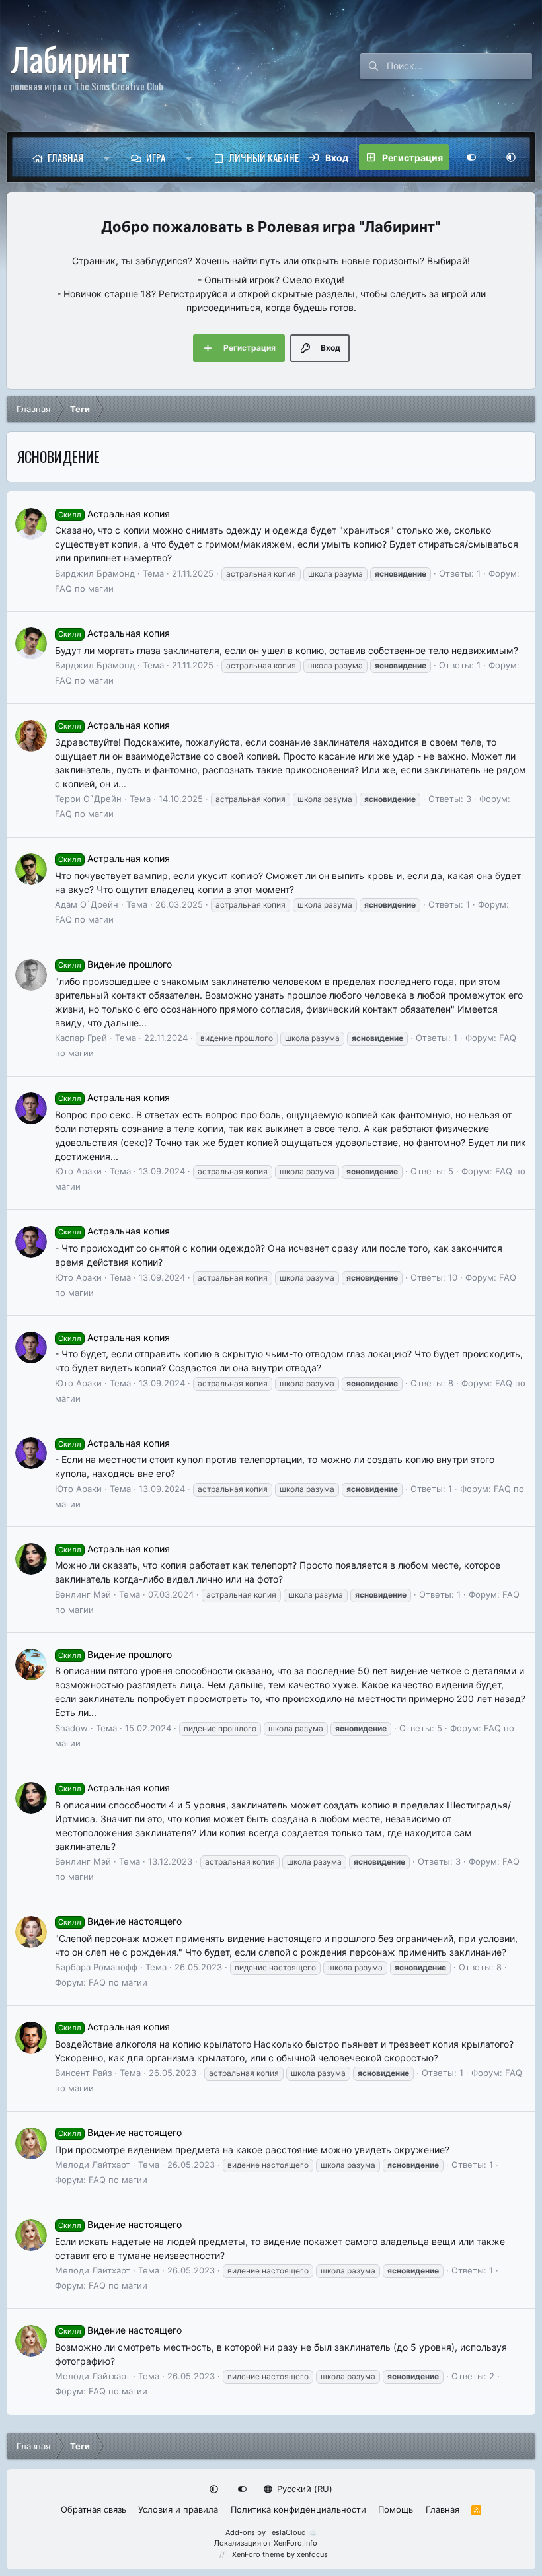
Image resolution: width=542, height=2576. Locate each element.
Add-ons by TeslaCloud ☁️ (271, 2532)
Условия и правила (178, 2509)
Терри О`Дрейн (88, 799)
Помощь (396, 2509)
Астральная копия (114, 514)
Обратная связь (94, 2509)
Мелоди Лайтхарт (93, 2165)
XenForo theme (258, 2554)
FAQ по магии (84, 589)
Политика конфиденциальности (298, 2509)
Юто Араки (78, 1171)
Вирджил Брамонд (95, 573)
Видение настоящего (120, 1921)
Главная (65, 157)
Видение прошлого (115, 964)
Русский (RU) (303, 2489)
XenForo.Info (295, 2543)
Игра (156, 157)
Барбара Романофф (96, 1967)
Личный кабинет (266, 157)
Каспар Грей (81, 1038)
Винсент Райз (83, 2073)
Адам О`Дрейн (87, 904)
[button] (107, 157)
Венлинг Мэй (83, 1594)
